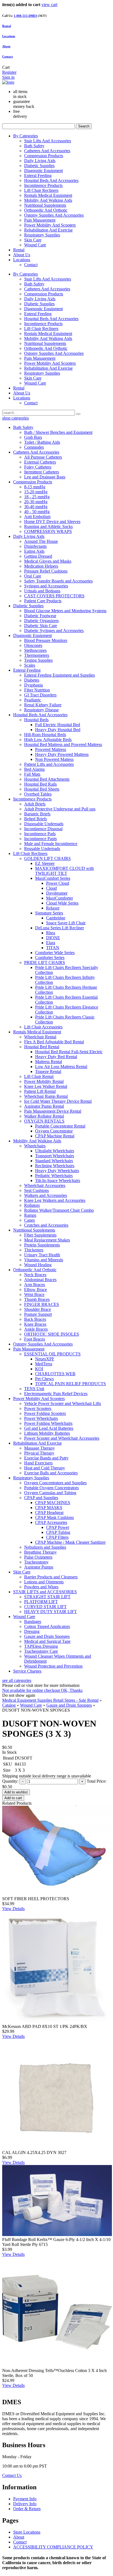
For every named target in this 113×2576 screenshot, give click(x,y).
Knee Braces (35, 1324)
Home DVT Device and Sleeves (52, 522)
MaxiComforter (60, 898)
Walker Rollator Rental (44, 1116)
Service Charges (27, 1671)
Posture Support (38, 1314)
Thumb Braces (37, 1299)
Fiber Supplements (40, 1235)
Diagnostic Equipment (43, 171)
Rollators (32, 1205)
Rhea (51, 933)
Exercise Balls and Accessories (51, 1473)
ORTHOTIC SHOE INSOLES (52, 1334)
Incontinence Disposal (43, 829)
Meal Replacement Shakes (47, 1240)
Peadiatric (33, 700)
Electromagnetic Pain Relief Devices (56, 1394)
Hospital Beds (36, 720)
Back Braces (35, 1319)
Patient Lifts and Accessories (49, 764)
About (6, 46)
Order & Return (27, 2509)
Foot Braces (35, 1339)
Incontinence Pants (40, 839)
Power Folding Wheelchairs (48, 1423)
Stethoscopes (35, 650)
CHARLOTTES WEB (55, 1374)
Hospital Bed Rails (40, 784)
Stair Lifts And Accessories (48, 141)
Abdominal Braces (40, 1280)
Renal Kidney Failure (43, 705)
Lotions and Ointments (44, 1582)
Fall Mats (32, 774)
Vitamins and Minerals (44, 1260)
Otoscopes (33, 645)
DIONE (53, 938)
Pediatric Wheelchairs (54, 1176)
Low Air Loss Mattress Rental (61, 1067)
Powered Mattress (51, 749)
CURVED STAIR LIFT (45, 1607)
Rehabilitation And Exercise (48, 230)
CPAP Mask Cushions (54, 1517)
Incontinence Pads (40, 834)
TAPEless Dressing (41, 1646)
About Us (22, 255)
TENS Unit (34, 1389)
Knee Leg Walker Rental (46, 1086)
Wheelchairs (35, 1146)
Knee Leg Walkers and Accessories (55, 1200)
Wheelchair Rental (40, 1037)
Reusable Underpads (42, 849)
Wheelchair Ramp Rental (46, 1096)
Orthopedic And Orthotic (46, 210)
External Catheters (40, 462)
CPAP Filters (57, 1537)
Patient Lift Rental (40, 1091)
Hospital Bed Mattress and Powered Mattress (63, 744)
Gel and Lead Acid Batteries (49, 1428)
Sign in (8, 77)
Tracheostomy (36, 1562)
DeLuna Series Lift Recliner (60, 928)
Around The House (41, 541)
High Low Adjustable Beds (48, 740)
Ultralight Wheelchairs (55, 1151)
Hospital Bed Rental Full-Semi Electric (69, 1052)
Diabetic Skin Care (41, 626)
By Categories (26, 136)
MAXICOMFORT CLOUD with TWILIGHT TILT (64, 871)
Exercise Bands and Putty (46, 1458)
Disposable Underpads (44, 824)
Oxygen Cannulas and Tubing (50, 1493)
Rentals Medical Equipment (48, 195)
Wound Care (35, 245)
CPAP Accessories (51, 1522)
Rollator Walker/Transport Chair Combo (59, 1210)
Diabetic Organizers (41, 621)
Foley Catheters (38, 467)
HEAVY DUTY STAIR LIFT (50, 1612)
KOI (39, 1369)
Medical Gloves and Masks (48, 561)
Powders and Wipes (41, 1587)
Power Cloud (58, 883)
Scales (30, 665)
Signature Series (49, 913)
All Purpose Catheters (43, 457)
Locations (9, 36)
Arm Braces (35, 1285)
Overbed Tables (38, 794)
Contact (8, 56)
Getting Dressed (38, 556)
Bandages (33, 1621)
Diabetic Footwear (40, 616)
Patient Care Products (43, 601)
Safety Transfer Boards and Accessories (58, 581)
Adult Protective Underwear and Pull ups (60, 809)
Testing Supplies (38, 660)
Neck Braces (35, 1275)
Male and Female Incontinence (51, 844)
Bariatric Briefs (37, 814)
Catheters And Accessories (47, 151)
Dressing (32, 1631)
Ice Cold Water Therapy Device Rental (58, 1101)
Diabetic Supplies (39, 166)
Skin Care (33, 240)
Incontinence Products (43, 185)
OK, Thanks (72, 1690)
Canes (29, 1220)
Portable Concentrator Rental (60, 1126)
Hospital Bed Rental (42, 1047)
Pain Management (40, 220)
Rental (19, 250)
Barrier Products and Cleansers (51, 1577)
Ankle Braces (36, 1329)
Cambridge (56, 918)
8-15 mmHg (35, 487)
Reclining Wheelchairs (55, 1166)
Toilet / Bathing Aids (42, 442)
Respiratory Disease (41, 710)
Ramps (30, 1215)
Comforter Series (50, 958)
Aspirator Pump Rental (44, 1106)
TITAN (53, 948)
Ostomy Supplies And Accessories (54, 215)
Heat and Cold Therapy (45, 1468)
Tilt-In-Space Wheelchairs (58, 1181)
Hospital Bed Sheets (42, 789)
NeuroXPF (45, 1359)
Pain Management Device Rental (53, 1111)
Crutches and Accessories (46, 1225)
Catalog (9, 1705)
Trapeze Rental (48, 1071)
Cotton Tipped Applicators (47, 1626)
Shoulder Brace (38, 1309)
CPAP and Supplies (41, 1498)
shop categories (15, 418)
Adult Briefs (35, 804)
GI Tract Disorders (40, 695)
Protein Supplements (42, 1245)
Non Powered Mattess (54, 759)
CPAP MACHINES (53, 1503)
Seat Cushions (36, 1190)
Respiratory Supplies (42, 235)
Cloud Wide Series (62, 903)
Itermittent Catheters (42, 472)
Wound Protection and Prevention (53, 1666)
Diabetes (32, 680)
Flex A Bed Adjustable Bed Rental (54, 1042)
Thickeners (34, 1250)
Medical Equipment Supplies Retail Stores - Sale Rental (50, 1700)
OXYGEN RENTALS (44, 1121)
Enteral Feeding (38, 175)
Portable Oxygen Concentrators (51, 1488)
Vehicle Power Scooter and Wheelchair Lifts (63, 1403)
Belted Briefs (36, 819)
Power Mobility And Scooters (50, 225)
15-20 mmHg (36, 492)
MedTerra (44, 1364)
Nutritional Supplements (45, 205)
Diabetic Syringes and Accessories (54, 631)
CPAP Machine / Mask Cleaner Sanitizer (70, 1542)
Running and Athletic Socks (48, 526)
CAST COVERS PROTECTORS (54, 596)
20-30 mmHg (36, 502)
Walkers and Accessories (46, 1195)
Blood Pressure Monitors (46, 640)
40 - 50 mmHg (37, 512)
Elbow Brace (36, 1290)
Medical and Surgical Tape (47, 1641)
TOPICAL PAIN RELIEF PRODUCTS (70, 1384)
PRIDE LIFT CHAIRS (45, 962)
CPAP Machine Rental (55, 1136)
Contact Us (12, 2475)
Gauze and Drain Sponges (47, 1636)
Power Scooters (38, 1408)
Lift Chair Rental (39, 1076)
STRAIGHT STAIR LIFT (47, 1597)
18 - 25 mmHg (37, 497)
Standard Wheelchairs (54, 1161)
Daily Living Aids (40, 161)
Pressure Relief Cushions (46, 571)
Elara (51, 943)
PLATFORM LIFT (41, 1602)
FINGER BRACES (42, 1304)
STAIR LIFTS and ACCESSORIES (45, 1592)
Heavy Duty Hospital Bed (58, 730)
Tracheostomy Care (41, 1651)
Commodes (34, 447)
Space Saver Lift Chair (66, 923)
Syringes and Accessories (46, 586)
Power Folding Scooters (45, 1413)
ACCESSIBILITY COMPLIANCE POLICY (53, 2547)
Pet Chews (44, 1379)
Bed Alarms (34, 769)
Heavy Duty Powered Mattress (62, 754)
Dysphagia (33, 685)
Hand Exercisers (38, 1463)
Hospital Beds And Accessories (51, 180)
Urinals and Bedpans (42, 591)
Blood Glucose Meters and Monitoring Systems (65, 611)
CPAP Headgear (49, 1512)
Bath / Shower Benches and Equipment (58, 432)
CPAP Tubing (58, 1532)
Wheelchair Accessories (45, 1185)
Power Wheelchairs (41, 1418)
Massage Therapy (39, 1448)
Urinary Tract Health (42, 1255)
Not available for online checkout (32, 1690)
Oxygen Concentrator (54, 1131)
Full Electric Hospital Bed (58, 725)
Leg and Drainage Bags (45, 477)
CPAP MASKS (49, 1508)
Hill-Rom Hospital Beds (45, 735)
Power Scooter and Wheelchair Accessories (62, 1438)
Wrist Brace (34, 1294)
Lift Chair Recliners (41, 190)
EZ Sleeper (45, 863)
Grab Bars (33, 437)
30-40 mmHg (36, 507)
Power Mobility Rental (44, 1081)
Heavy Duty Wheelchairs (57, 1171)
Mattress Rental (49, 1062)
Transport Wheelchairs (55, 1156)
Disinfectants (35, 546)
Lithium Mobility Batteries (47, 1433)
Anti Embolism (37, 517)
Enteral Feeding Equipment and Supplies (60, 675)
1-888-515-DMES (25, 16)
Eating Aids (34, 551)
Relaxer (53, 908)
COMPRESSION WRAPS (48, 531)
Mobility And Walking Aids (48, 200)
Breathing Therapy (40, 1552)
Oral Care (33, 576)
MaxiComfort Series (53, 878)
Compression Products (44, 156)
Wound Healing (38, 1265)
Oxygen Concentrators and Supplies (55, 1483)
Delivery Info (25, 2504)
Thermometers (37, 655)
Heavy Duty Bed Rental (56, 1057)
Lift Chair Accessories (43, 1027)
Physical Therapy (39, 1453)
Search (84, 126)
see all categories (17, 1680)
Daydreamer (57, 893)
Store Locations (27, 2532)
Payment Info (25, 2499)
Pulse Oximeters (38, 1557)
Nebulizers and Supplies (45, 1547)
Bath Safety (34, 146)
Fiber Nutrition (37, 690)
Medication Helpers (41, 566)
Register (9, 72)
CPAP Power (58, 1527)
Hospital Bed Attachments (47, 779)
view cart (49, 5)
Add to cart (13, 1798)
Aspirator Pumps (39, 1567)
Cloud (51, 888)
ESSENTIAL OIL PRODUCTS (52, 1354)
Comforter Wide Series (55, 953)
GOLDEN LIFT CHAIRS (47, 858)
